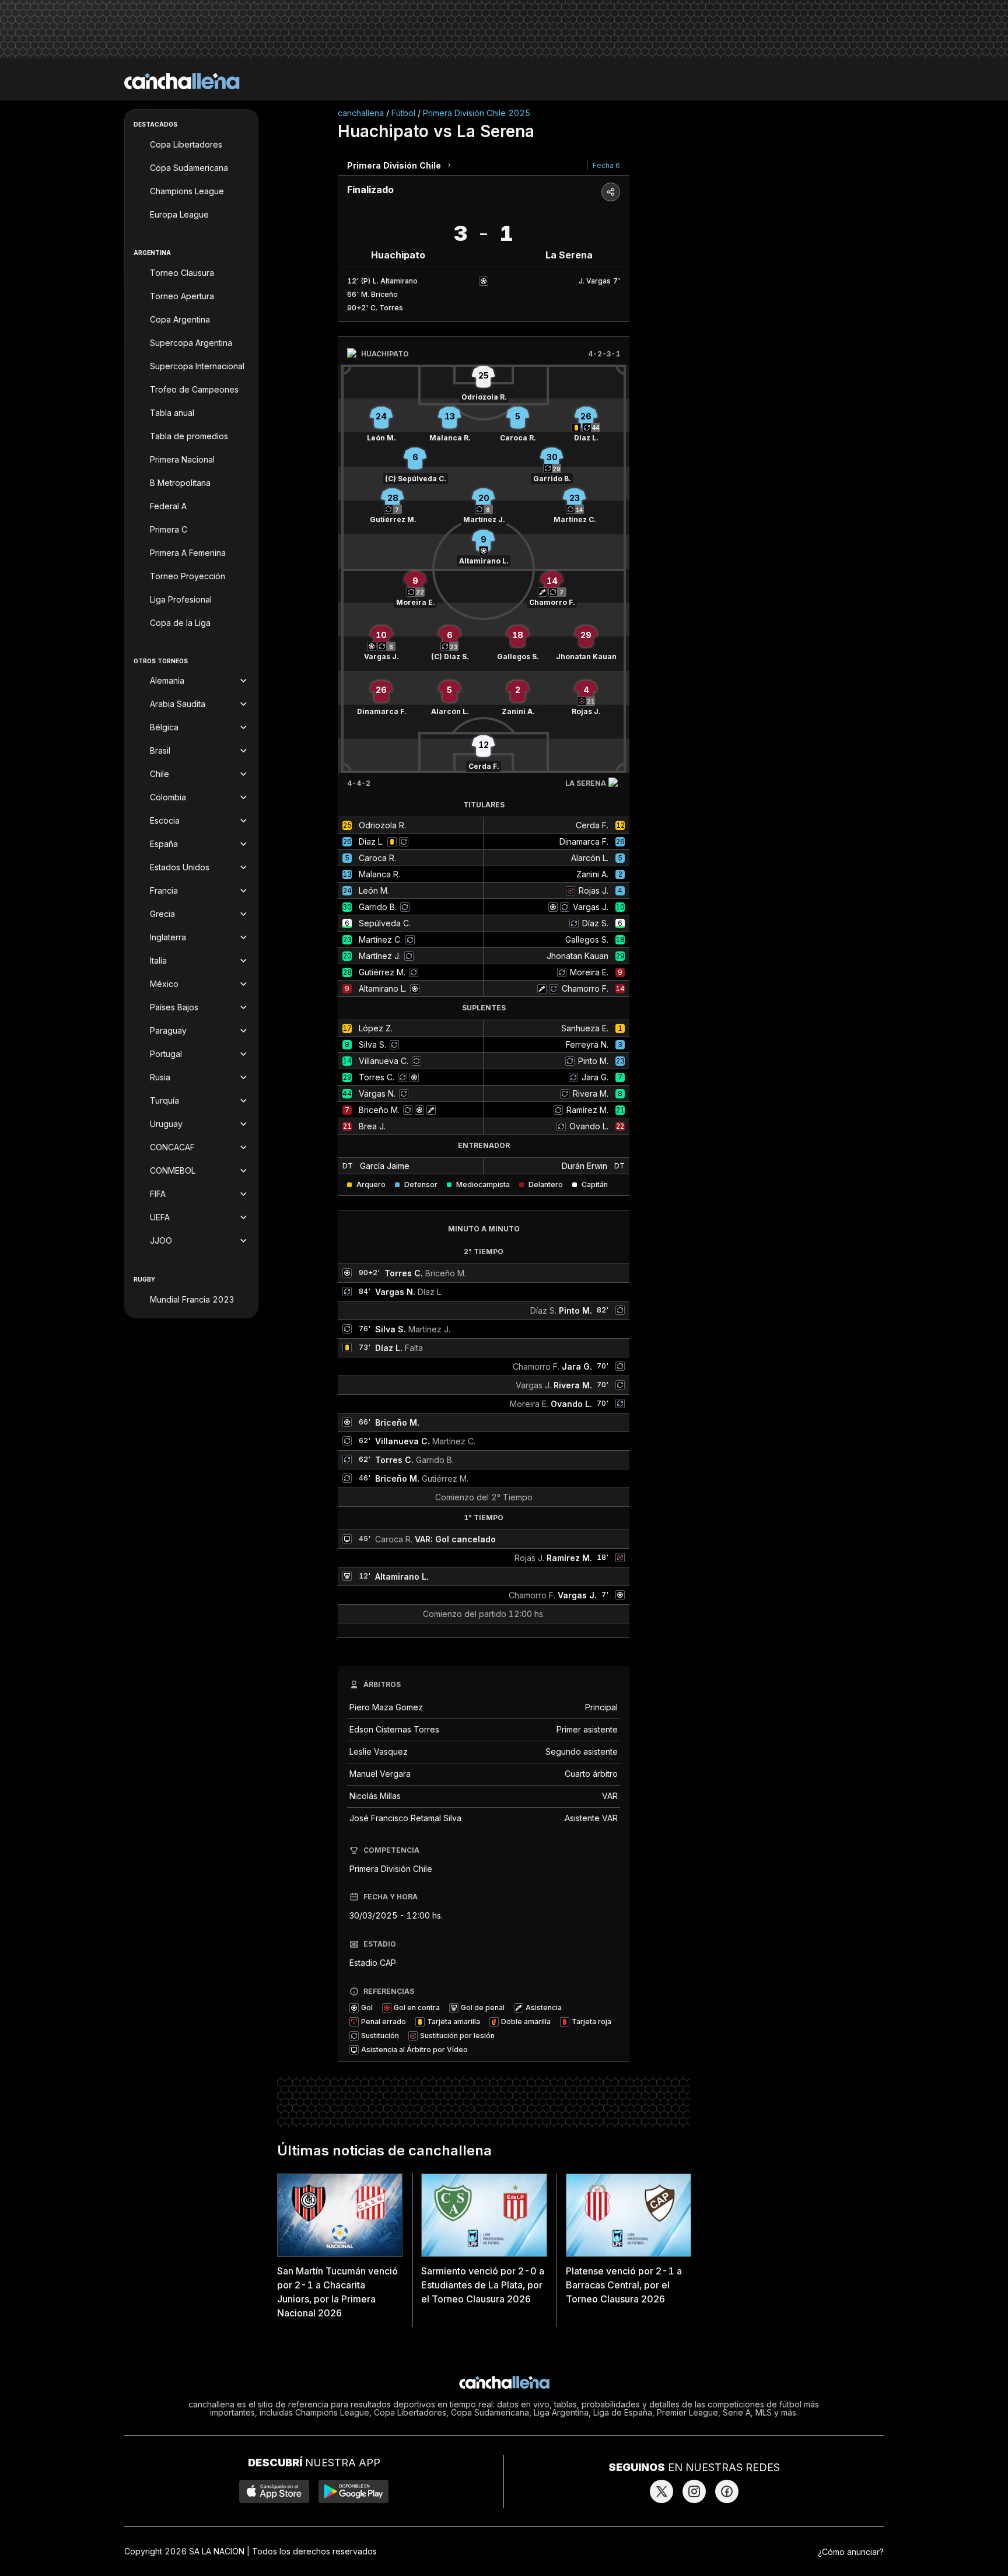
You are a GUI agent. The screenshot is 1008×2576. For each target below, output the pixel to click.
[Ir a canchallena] (182, 81)
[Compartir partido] (611, 192)
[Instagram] (694, 2491)
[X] (661, 2491)
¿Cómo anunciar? (851, 2552)
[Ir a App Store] (274, 2491)
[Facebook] (727, 2491)
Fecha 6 (606, 165)
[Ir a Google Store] (353, 2491)
